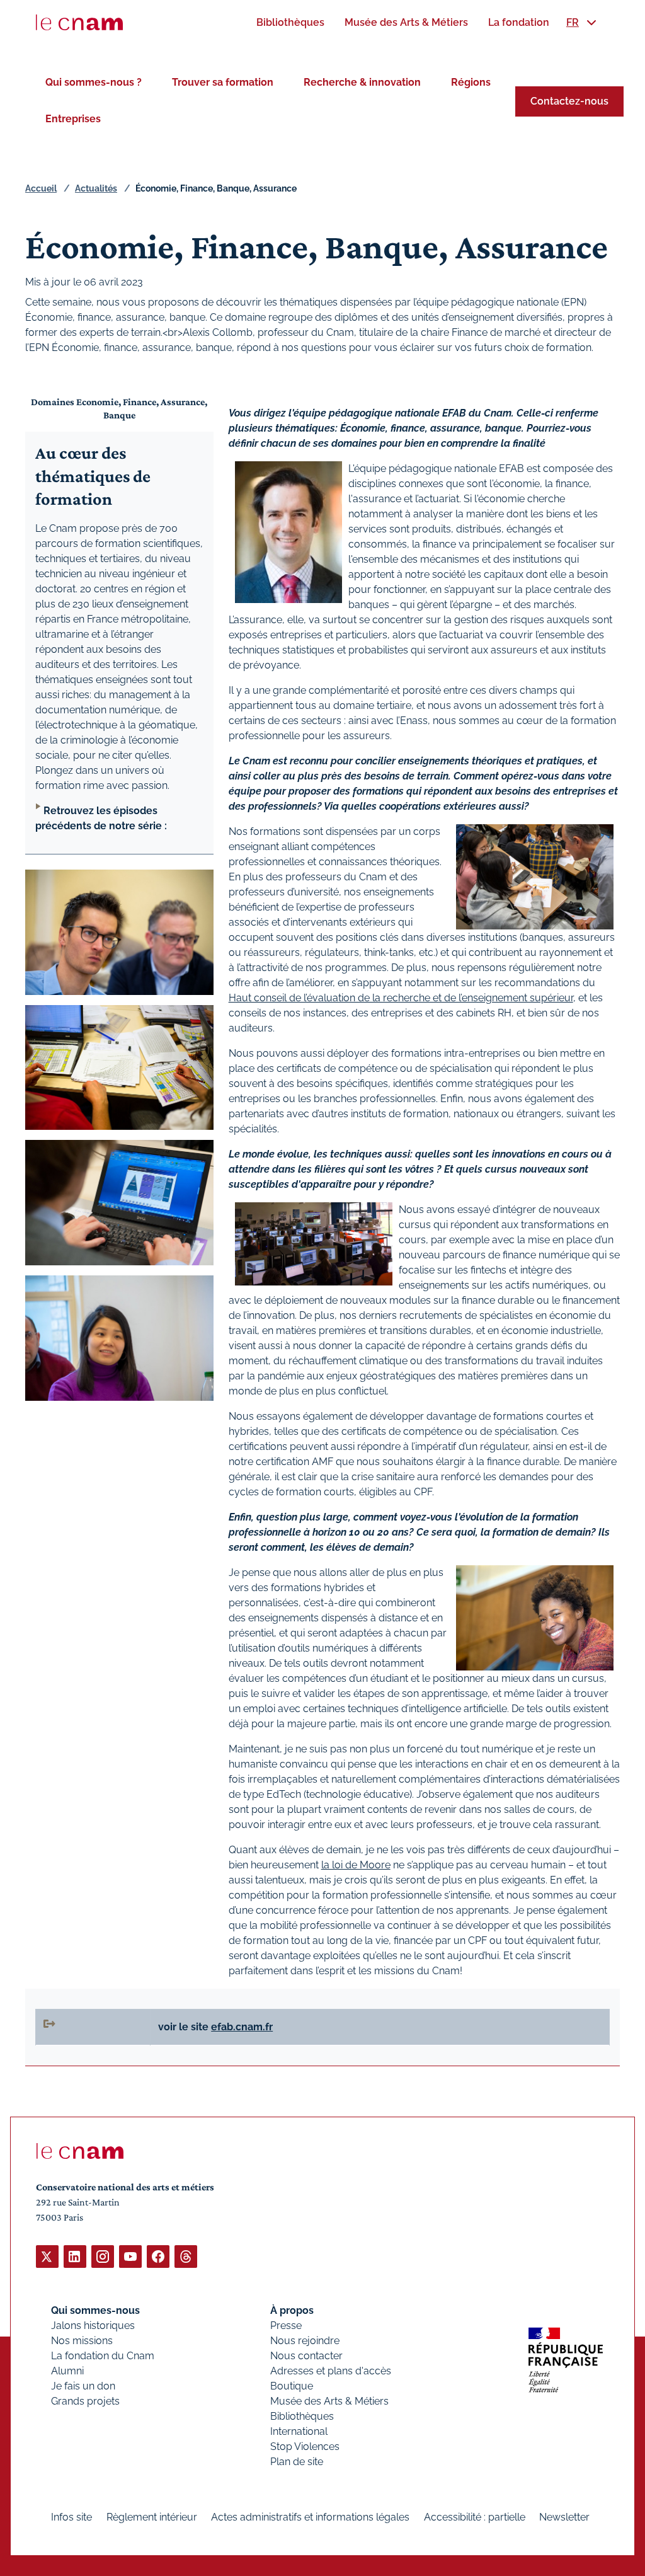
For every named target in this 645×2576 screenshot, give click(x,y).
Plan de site (297, 2462)
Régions (471, 82)
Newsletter (564, 2517)
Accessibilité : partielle (475, 2517)
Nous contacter (306, 2356)
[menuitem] (290, 22)
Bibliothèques (302, 2416)
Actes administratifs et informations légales (310, 2517)
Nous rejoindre (305, 2341)
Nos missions (82, 2341)
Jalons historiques (93, 2326)
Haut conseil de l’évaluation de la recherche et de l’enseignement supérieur (401, 998)
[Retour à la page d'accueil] (79, 23)
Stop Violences (305, 2447)
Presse (286, 2326)
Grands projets (85, 2401)
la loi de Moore (356, 1865)
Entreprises (73, 119)
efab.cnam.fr (242, 2027)
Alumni (67, 2371)
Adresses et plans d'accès (331, 2371)
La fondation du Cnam (103, 2356)
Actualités (96, 188)
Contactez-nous (569, 101)
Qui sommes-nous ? (94, 82)
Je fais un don (83, 2386)
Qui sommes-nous (95, 2310)
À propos (292, 2310)
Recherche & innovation (362, 82)
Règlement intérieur (152, 2517)
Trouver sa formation (223, 82)
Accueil (41, 188)
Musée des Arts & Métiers (329, 2401)
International (299, 2431)
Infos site (71, 2517)
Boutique (292, 2386)
